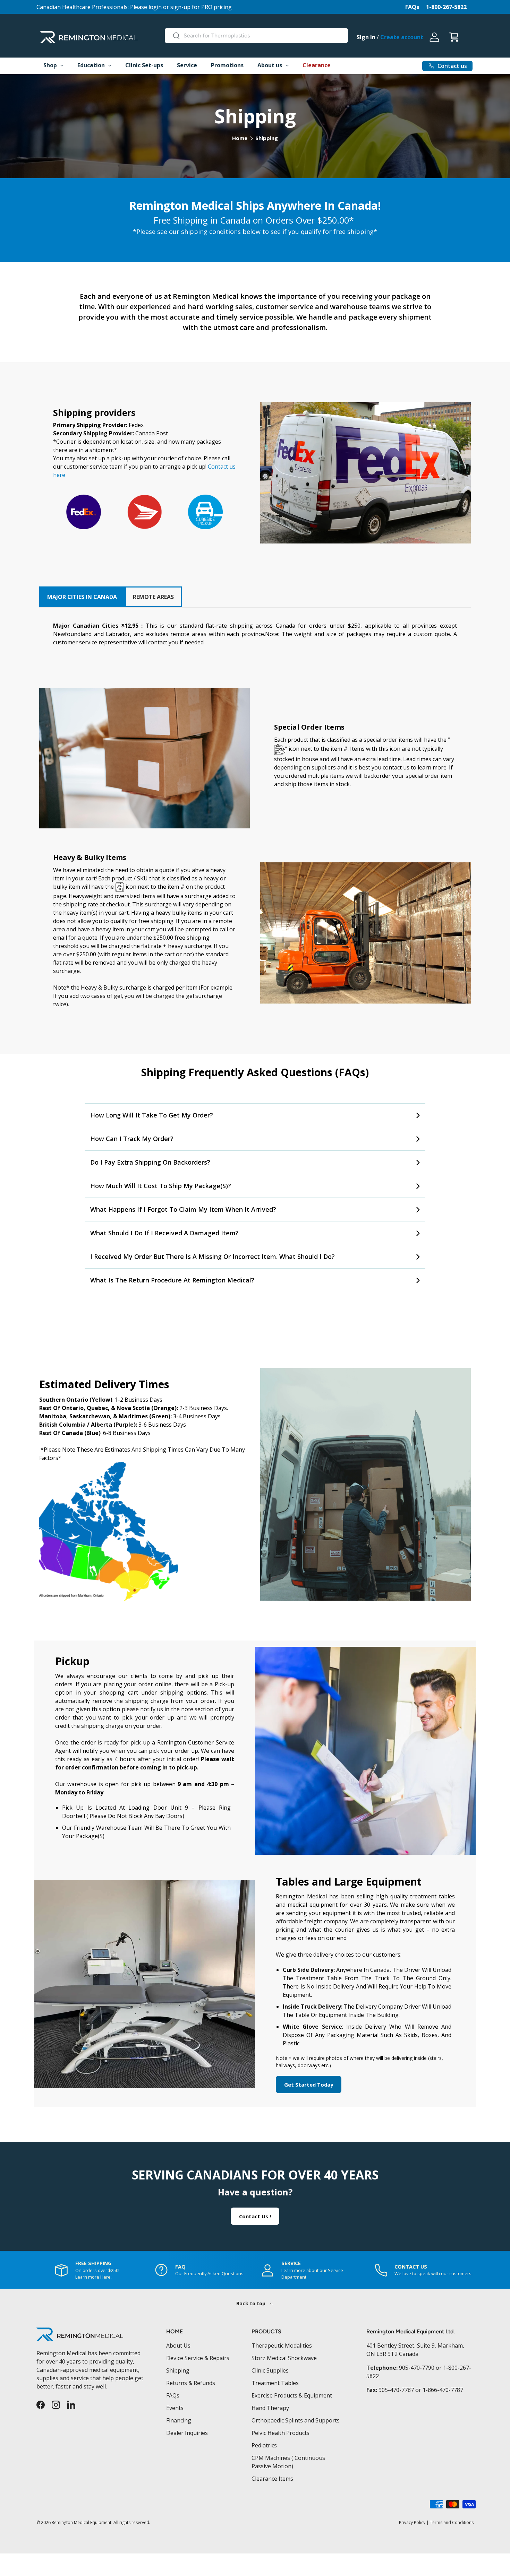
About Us (178, 2346)
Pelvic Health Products (280, 2433)
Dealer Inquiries (187, 2433)
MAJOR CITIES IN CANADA (82, 597)
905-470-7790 (417, 2368)
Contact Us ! (255, 2216)
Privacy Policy (412, 2522)
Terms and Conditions (452, 2522)
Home (240, 138)
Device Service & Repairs (198, 2358)
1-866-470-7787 (443, 2390)
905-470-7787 (396, 2390)
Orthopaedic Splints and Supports (296, 2420)
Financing (179, 2420)
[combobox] (256, 36)
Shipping (267, 138)
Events (175, 2408)
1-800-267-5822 (446, 7)
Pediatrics (264, 2445)
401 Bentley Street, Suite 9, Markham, (415, 2346)
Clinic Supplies (270, 2370)
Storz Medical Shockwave (284, 2358)
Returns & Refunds (191, 2383)
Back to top (252, 2303)
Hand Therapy (270, 2408)
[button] (454, 37)
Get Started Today (309, 2085)
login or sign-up (169, 7)
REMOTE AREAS (153, 597)
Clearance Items (272, 2479)
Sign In (366, 37)
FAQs (412, 7)
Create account (402, 37)
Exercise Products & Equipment (292, 2395)
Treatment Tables (275, 2383)
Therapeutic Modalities (282, 2346)
